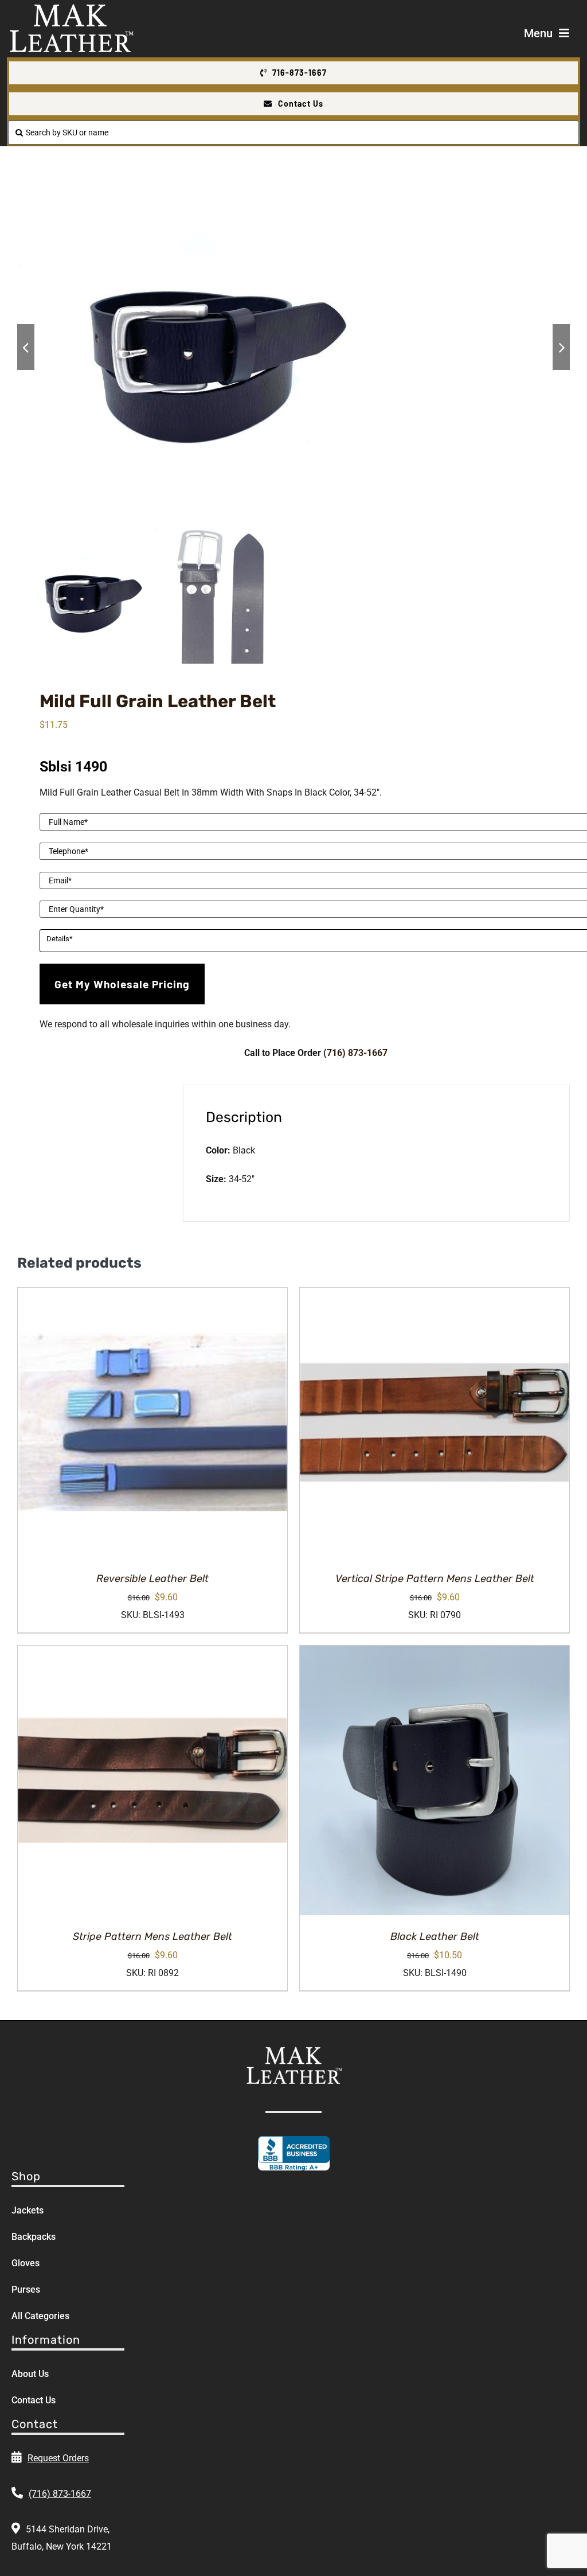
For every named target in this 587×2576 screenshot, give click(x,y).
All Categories (40, 2316)
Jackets (28, 2210)
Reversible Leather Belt (152, 1579)
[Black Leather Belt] (435, 1780)
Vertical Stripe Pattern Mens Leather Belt (435, 1579)
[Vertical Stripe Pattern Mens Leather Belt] (435, 1423)
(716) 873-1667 (355, 1053)
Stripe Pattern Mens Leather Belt (152, 1936)
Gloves (26, 2263)
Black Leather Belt (435, 1936)
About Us (30, 2374)
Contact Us (34, 2400)
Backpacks (34, 2237)
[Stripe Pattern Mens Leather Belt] (152, 1780)
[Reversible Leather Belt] (152, 1423)
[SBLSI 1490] (293, 347)
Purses (26, 2289)
